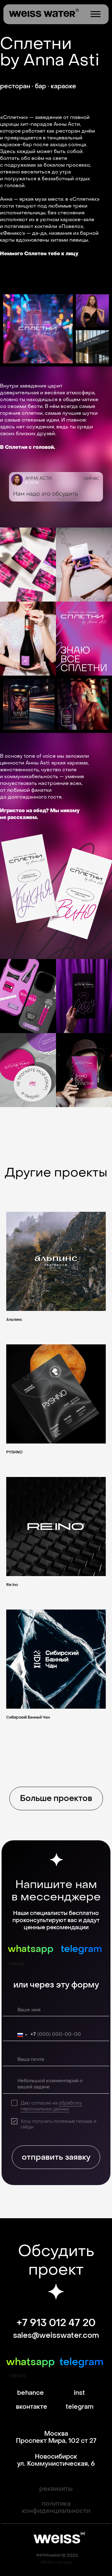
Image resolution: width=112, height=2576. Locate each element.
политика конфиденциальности (56, 2507)
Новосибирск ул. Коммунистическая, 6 (56, 2460)
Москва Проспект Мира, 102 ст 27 (56, 2437)
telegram (81, 1949)
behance (30, 2393)
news (17, 1964)
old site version (56, 2562)
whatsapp (31, 1949)
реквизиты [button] (56, 2489)
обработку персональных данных (51, 2106)
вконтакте (32, 2407)
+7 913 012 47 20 (56, 2323)
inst (79, 2393)
